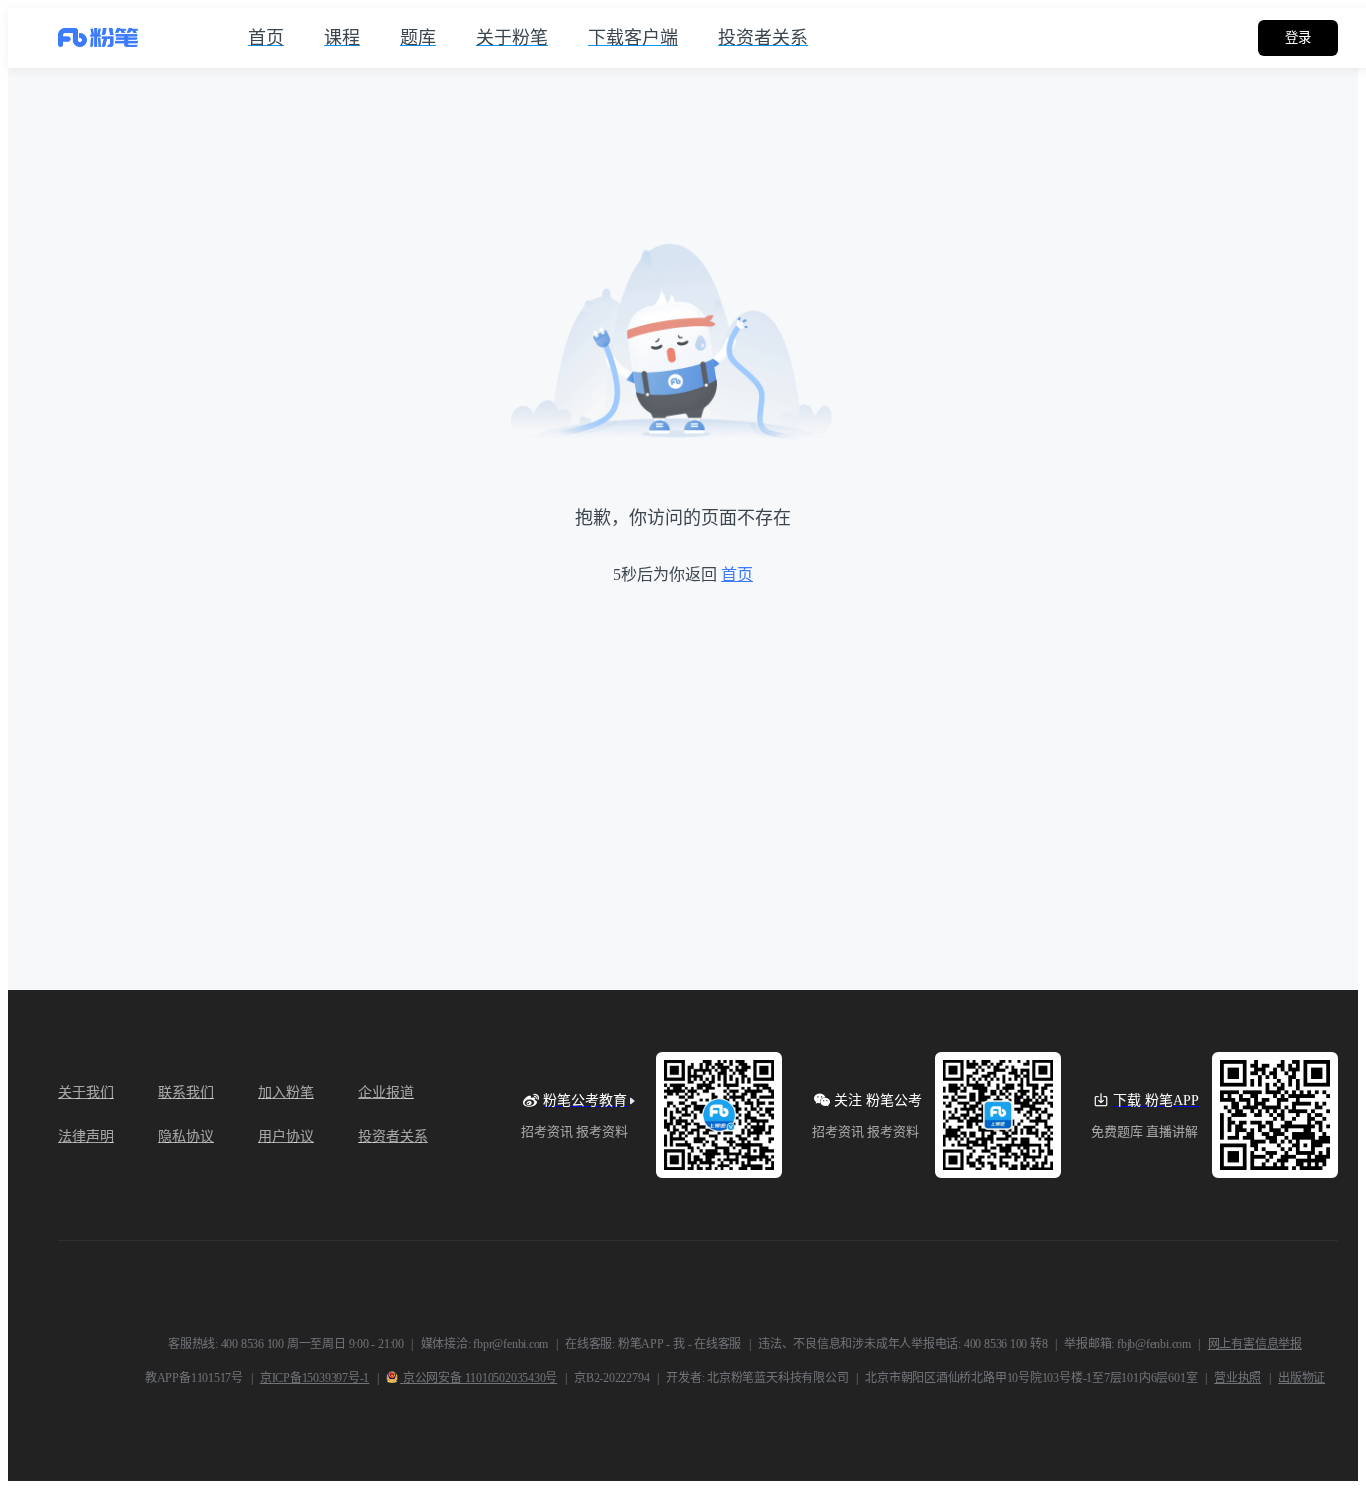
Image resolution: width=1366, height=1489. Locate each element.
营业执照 (1237, 1378)
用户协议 (286, 1136)
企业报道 (386, 1092)
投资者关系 (393, 1136)
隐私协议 (186, 1136)
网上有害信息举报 (1255, 1344)
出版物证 (1301, 1378)
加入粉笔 (286, 1092)
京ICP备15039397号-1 (314, 1378)
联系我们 (186, 1092)
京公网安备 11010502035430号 (478, 1378)
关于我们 (86, 1092)
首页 (737, 574)
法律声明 (86, 1136)
